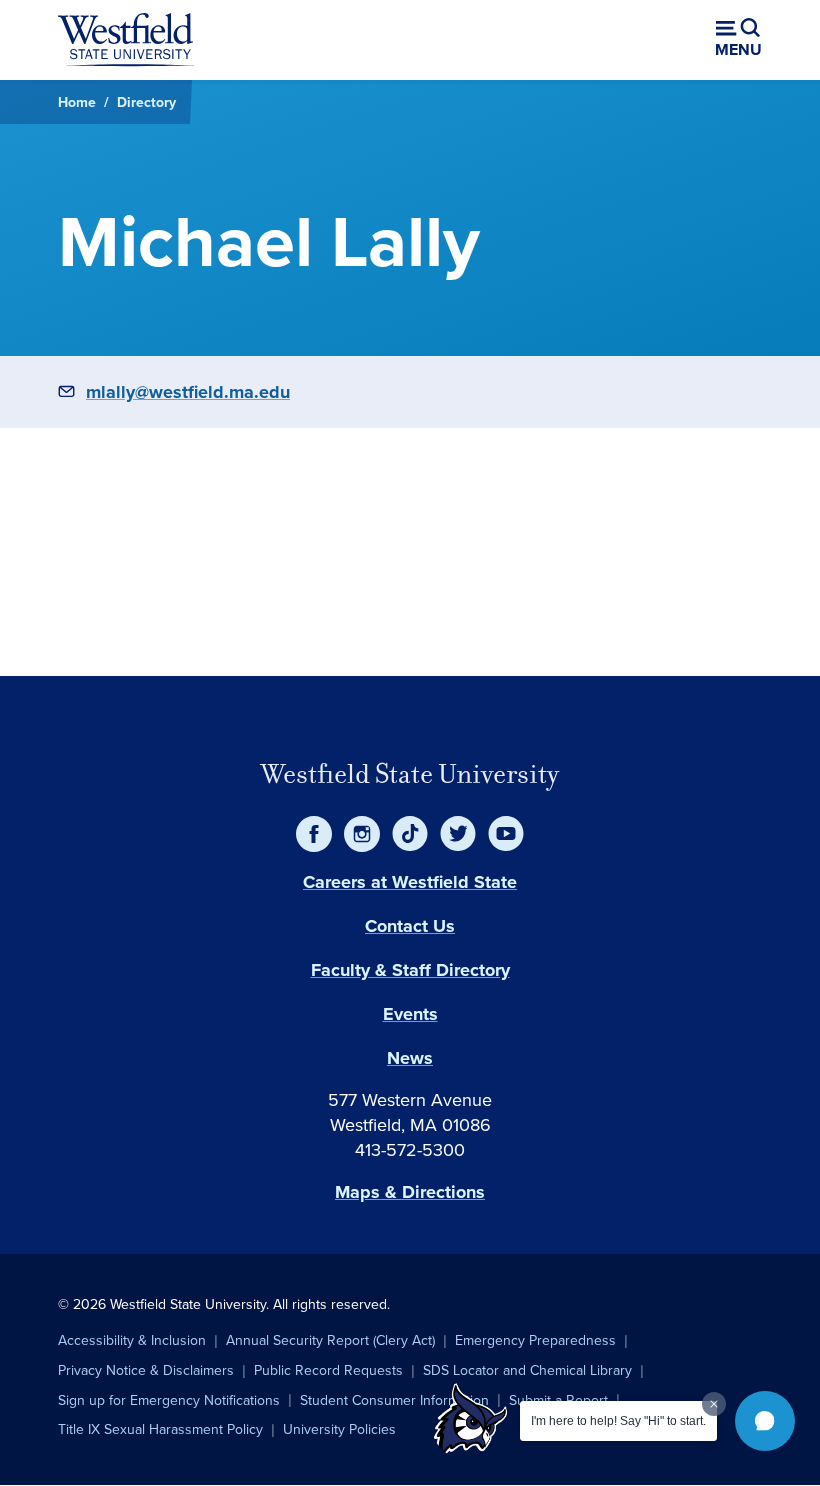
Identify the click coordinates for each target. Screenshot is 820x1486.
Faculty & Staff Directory (410, 970)
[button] (765, 1421)
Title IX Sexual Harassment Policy (160, 1429)
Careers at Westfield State (410, 882)
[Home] (126, 40)
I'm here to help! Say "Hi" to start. (618, 1421)
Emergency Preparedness (535, 1340)
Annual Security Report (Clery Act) (330, 1340)
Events (410, 1014)
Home (77, 102)
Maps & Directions (410, 1192)
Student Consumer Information (394, 1400)
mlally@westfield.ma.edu (188, 392)
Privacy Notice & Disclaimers (146, 1370)
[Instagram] (362, 834)
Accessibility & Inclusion (132, 1340)
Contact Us (410, 926)
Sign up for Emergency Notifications (169, 1400)
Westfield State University (410, 774)
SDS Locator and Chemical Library (527, 1370)
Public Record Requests (328, 1370)
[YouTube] (506, 834)
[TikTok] (410, 834)
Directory (146, 102)
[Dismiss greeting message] (714, 1404)
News (410, 1058)
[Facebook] (314, 834)
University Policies (339, 1429)
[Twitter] (458, 834)
